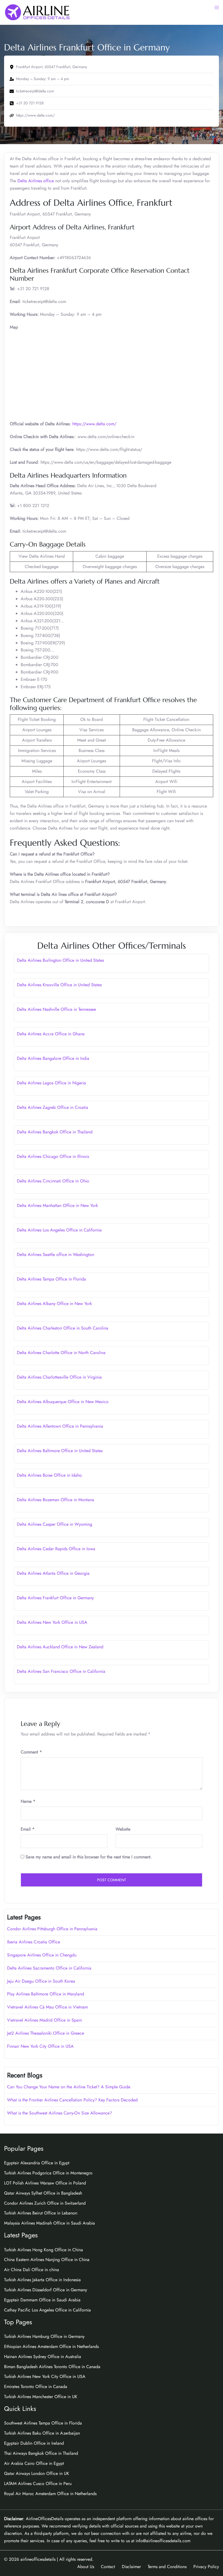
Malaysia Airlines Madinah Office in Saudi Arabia (49, 2223)
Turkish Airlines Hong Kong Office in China (44, 2250)
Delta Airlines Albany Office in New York (54, 1304)
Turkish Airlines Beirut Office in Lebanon (41, 2213)
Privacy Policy (206, 2567)
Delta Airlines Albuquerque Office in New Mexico (63, 1402)
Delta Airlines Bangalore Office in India (53, 1058)
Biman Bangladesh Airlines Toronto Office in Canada (52, 2367)
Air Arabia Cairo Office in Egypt (34, 2463)
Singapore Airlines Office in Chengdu (42, 1955)
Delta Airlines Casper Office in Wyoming (55, 1524)
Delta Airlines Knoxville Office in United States (59, 985)
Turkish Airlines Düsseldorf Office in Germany (46, 2290)
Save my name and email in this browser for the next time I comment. (89, 1857)
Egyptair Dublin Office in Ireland (34, 2443)
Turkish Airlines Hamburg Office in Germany (44, 2336)
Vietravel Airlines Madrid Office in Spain (44, 2020)
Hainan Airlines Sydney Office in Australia (43, 2357)
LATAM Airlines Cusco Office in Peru (38, 2484)
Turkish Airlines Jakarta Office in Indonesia (42, 2280)
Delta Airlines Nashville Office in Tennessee (56, 1009)
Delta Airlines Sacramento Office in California (49, 1968)
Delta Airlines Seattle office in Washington (55, 1254)
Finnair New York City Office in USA (40, 2046)
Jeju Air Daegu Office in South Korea (41, 1981)
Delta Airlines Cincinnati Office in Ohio (53, 1181)
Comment (31, 1752)
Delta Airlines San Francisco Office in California (61, 1671)
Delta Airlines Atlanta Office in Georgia (53, 1573)
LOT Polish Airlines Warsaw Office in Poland (45, 2183)
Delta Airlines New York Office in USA (52, 1622)
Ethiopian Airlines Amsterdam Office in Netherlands (51, 2346)
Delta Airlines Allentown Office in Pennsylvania (60, 1426)
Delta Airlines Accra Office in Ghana (51, 1034)
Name (28, 1801)
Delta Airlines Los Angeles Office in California (59, 1230)
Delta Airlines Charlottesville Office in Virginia (59, 1377)
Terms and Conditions (167, 2567)
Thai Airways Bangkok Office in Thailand (41, 2453)
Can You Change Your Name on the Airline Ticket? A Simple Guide (69, 2087)
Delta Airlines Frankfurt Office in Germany (55, 1598)
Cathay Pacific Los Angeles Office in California (47, 2310)
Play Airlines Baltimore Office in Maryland (46, 1994)
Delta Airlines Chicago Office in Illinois (53, 1156)
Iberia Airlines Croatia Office (34, 1942)
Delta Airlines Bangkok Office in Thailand (55, 1132)
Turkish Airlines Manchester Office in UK (41, 2397)
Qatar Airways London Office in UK (37, 2473)
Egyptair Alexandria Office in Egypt (37, 2163)
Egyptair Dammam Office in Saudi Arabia (42, 2300)
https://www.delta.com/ (94, 424)
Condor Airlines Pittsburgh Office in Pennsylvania (52, 1929)
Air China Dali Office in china (32, 2270)
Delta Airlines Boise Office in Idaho (49, 1475)
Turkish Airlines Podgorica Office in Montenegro (48, 2173)
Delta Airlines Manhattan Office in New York (57, 1205)
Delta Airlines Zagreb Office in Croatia (52, 1107)
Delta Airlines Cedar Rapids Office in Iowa (56, 1549)
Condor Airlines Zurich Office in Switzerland (45, 2203)
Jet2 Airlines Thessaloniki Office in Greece (46, 2033)
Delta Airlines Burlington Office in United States (60, 960)
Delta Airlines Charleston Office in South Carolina (63, 1328)
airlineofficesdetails (38, 2559)
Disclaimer (131, 2567)
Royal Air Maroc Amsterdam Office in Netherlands (50, 2494)
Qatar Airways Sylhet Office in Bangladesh (43, 2193)
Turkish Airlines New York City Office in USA (45, 2376)
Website (123, 1829)
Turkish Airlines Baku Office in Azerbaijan (42, 2433)
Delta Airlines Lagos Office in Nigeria (51, 1083)
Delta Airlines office (36, 181)
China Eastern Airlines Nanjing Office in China (47, 2260)
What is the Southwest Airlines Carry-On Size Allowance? (60, 2113)
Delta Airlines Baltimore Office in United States (60, 1451)
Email (28, 1829)
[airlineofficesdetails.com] (37, 12)
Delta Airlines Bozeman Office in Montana (55, 1500)
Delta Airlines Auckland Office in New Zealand (60, 1647)
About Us (86, 2567)
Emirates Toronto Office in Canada (36, 2387)
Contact (108, 2567)
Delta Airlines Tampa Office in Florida (51, 1279)
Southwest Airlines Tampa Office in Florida (43, 2423)
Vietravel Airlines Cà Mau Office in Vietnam (47, 2007)
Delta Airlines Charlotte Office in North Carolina (61, 1353)
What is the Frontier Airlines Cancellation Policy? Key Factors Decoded (72, 2100)
